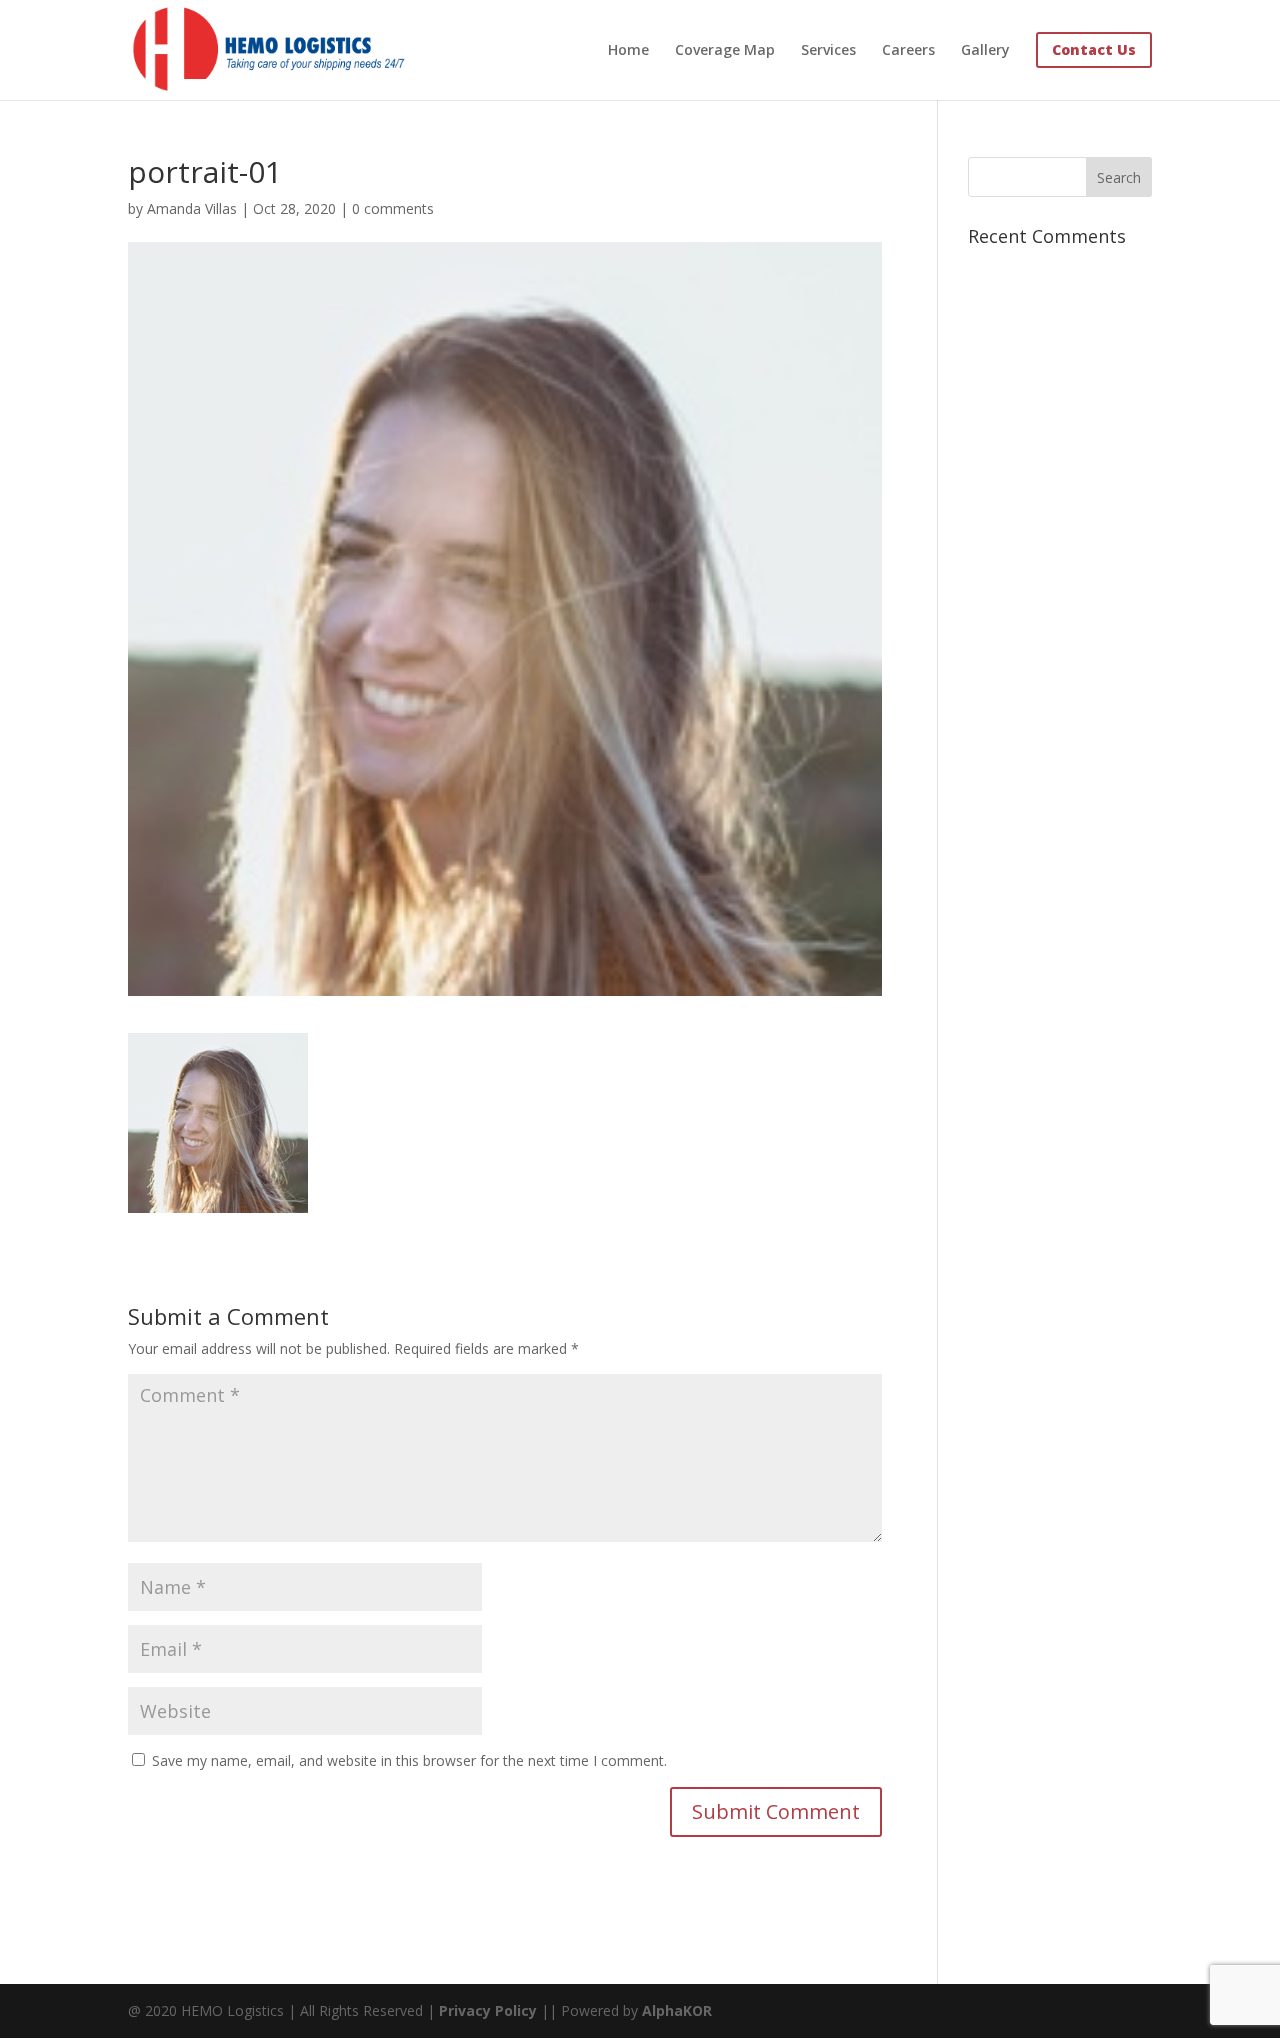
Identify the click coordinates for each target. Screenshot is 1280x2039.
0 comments (393, 208)
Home (628, 51)
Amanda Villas (192, 208)
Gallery (985, 51)
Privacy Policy (488, 2010)
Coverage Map (725, 51)
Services (828, 51)
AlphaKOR (677, 2010)
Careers (908, 51)
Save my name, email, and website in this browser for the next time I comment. (409, 1760)
